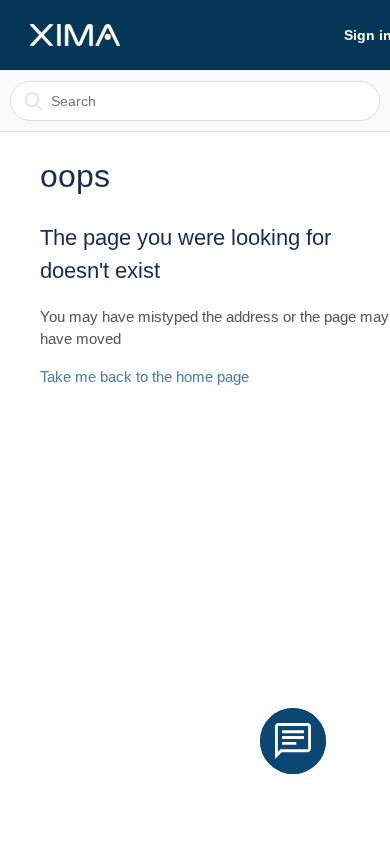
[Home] (75, 35)
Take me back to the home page (144, 376)
